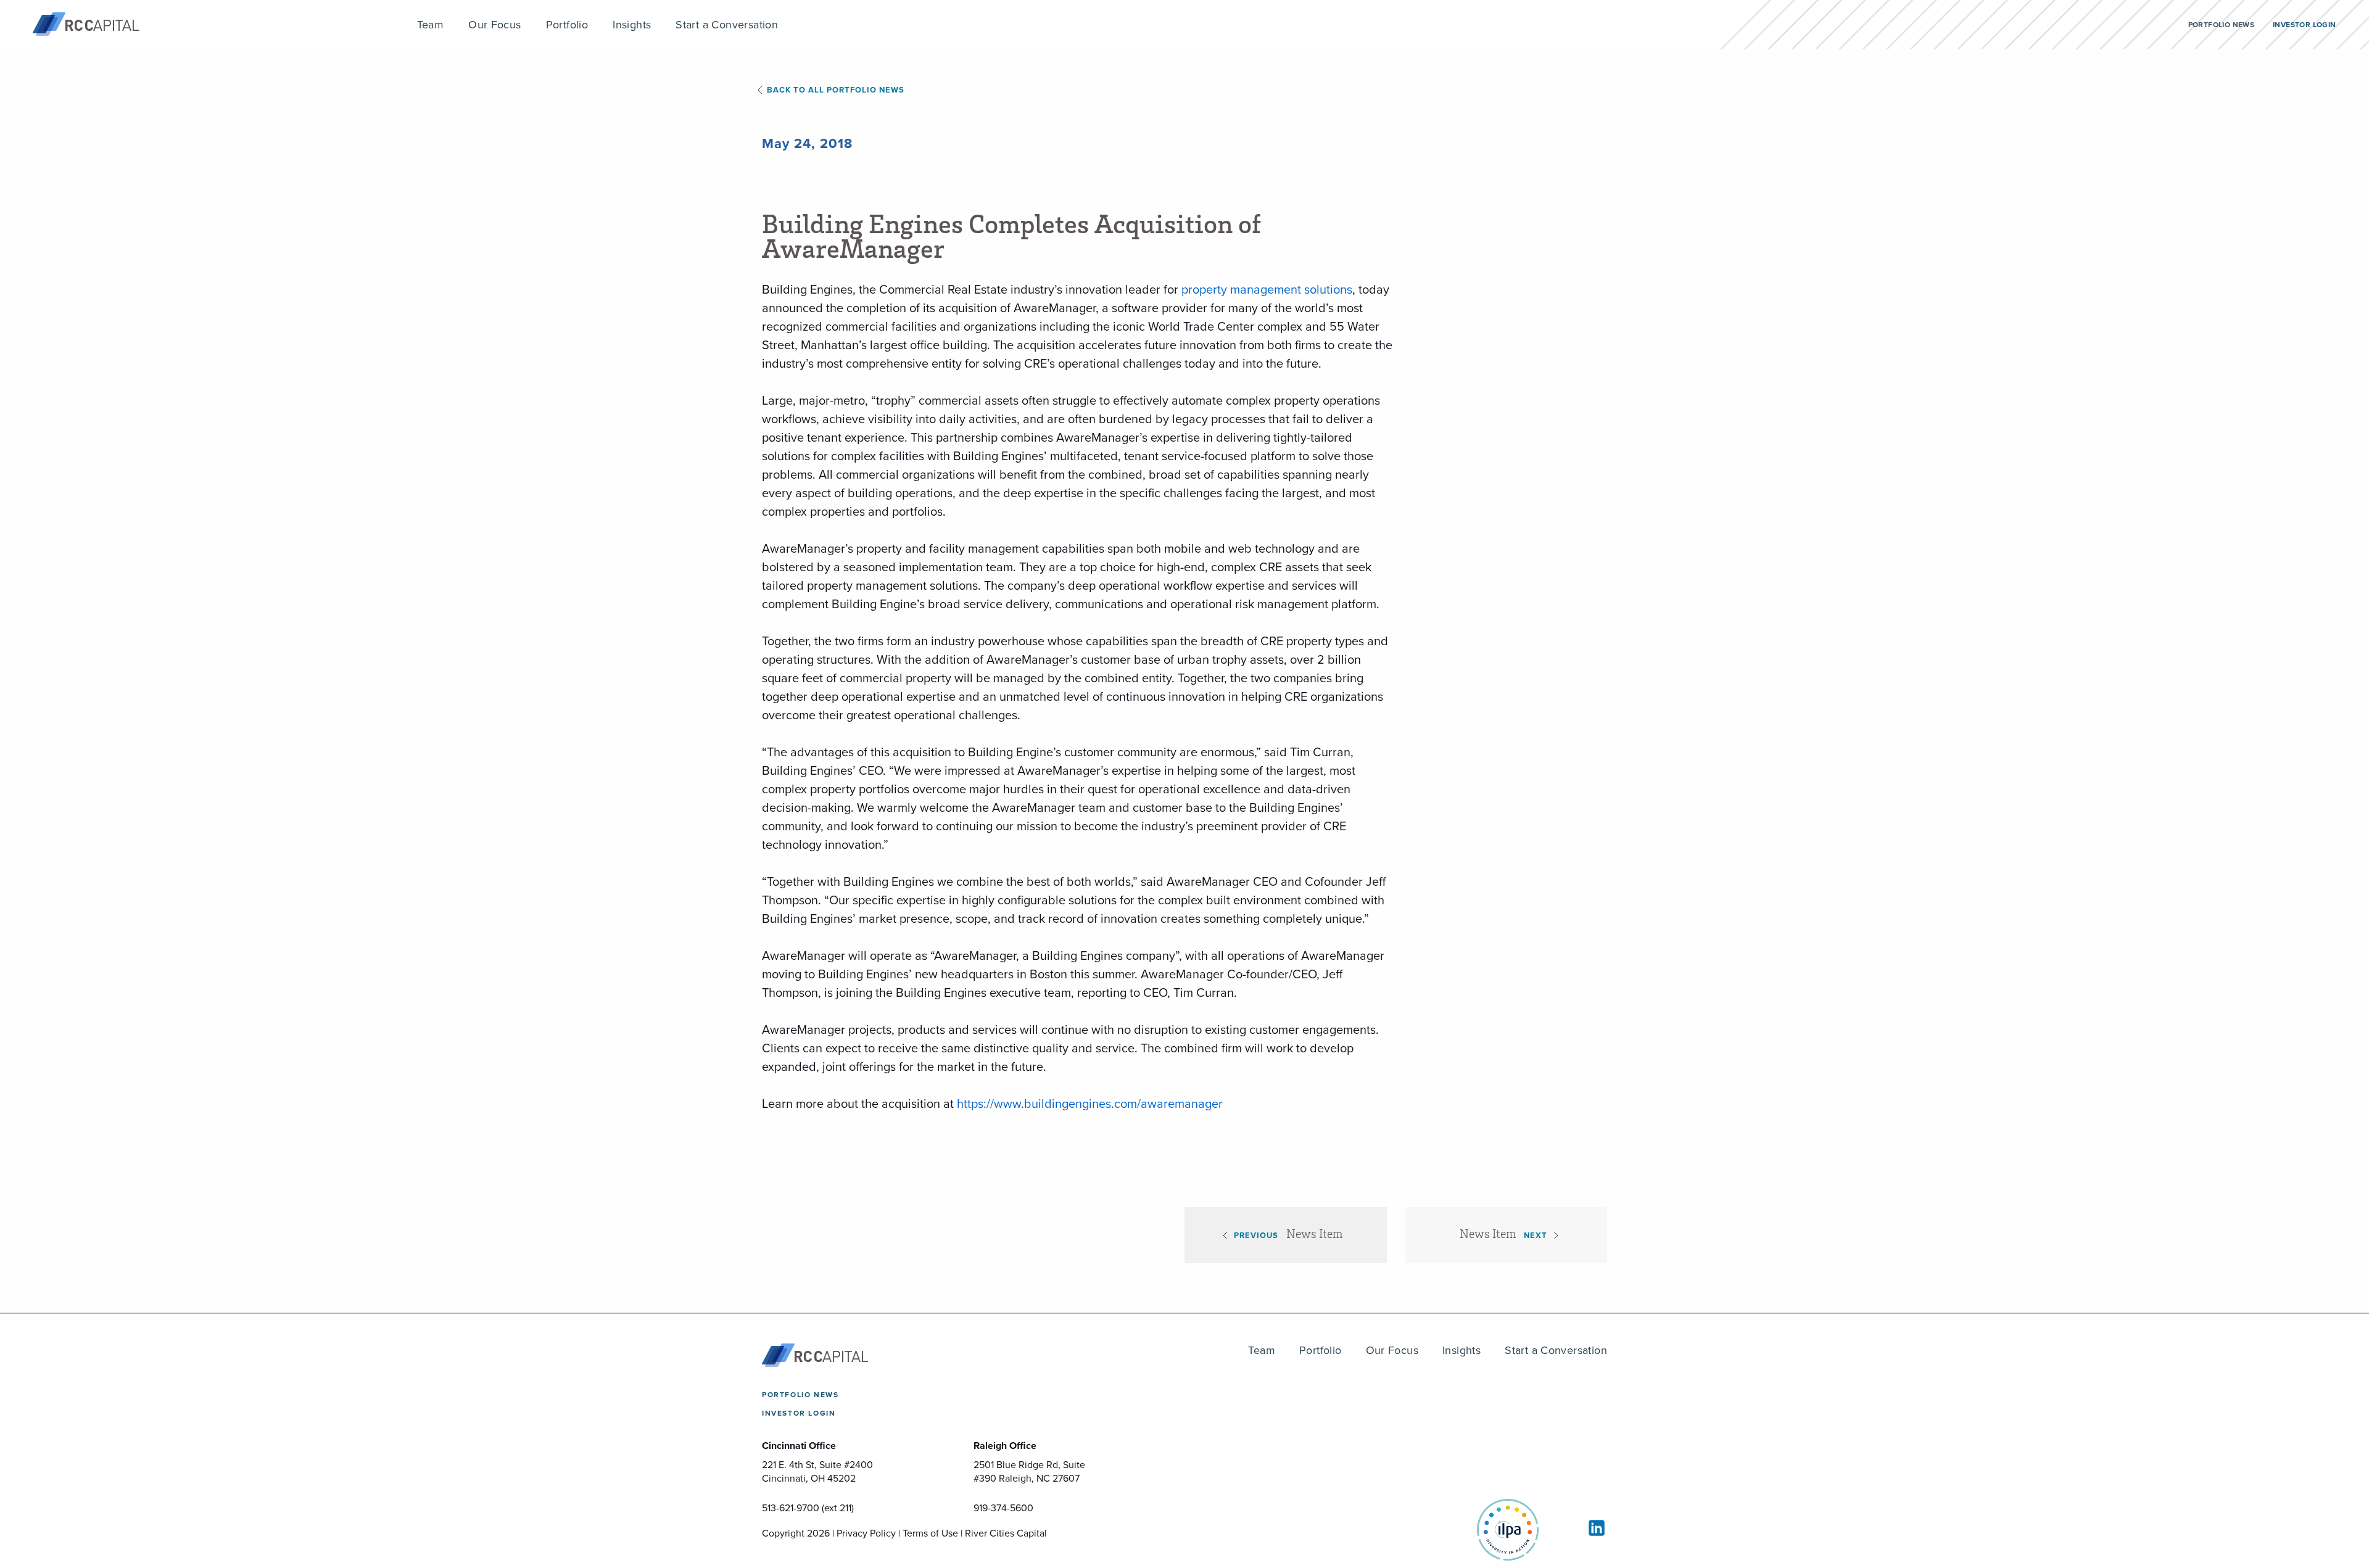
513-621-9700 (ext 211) (808, 1508)
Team (1262, 1350)
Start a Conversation (1556, 1350)
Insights (1462, 1350)
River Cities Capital (1006, 1533)
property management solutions (1267, 289)
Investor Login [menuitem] (2304, 25)
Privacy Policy (866, 1533)
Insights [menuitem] (632, 25)
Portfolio (1321, 1350)
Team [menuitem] (431, 25)
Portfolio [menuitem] (567, 25)
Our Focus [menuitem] (495, 25)
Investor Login (799, 1413)
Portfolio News (800, 1395)
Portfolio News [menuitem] (2221, 25)
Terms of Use (930, 1533)
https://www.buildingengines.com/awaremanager (1090, 1104)
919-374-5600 (1003, 1508)
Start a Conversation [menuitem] (727, 25)
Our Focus (1392, 1350)
